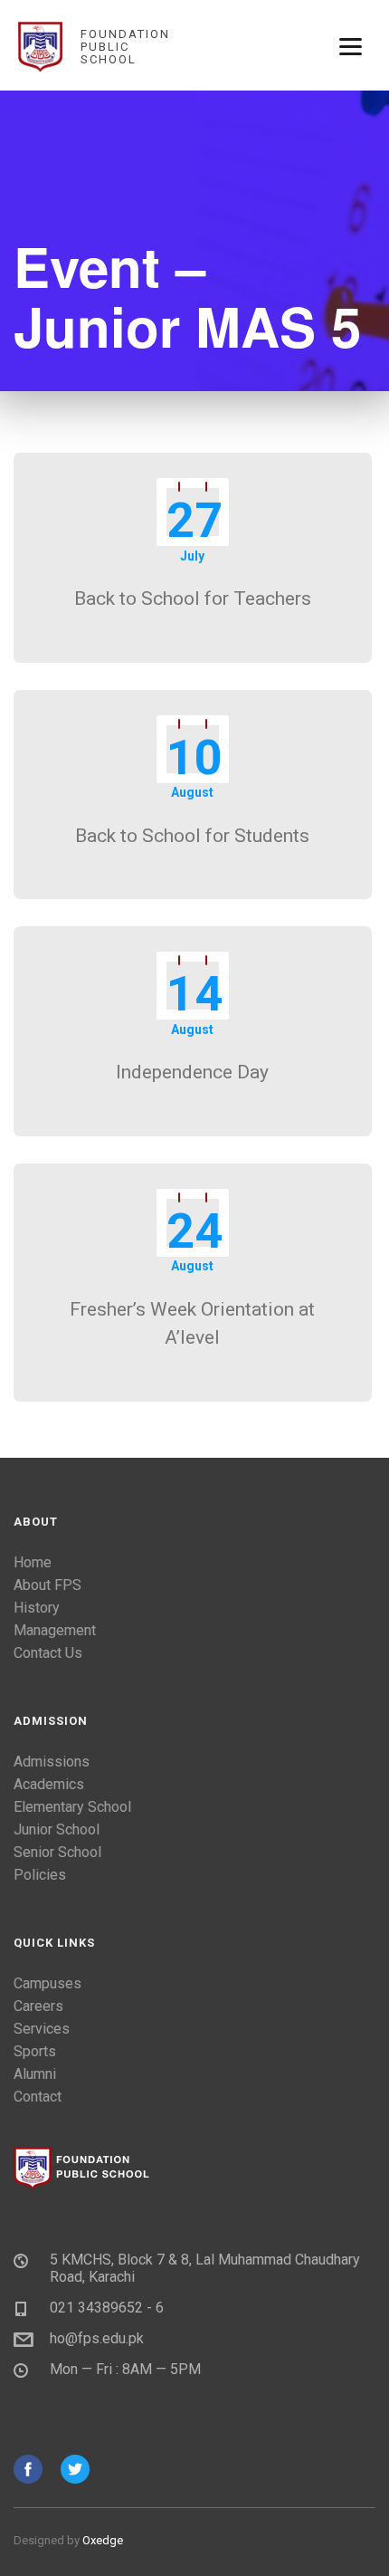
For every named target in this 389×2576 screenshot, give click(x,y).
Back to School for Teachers (193, 599)
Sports (35, 2051)
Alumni (35, 2074)
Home (33, 1562)
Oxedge (103, 2540)
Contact (38, 2097)
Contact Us (48, 1653)
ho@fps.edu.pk (97, 2338)
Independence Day (192, 1072)
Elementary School (72, 1807)
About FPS (47, 1585)
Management (55, 1630)
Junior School (57, 1829)
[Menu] (351, 45)
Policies (40, 1875)
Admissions (52, 1762)
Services (42, 2029)
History (37, 1608)
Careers (38, 2006)
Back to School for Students (192, 836)
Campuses (47, 1983)
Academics (49, 1784)
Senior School (57, 1852)
